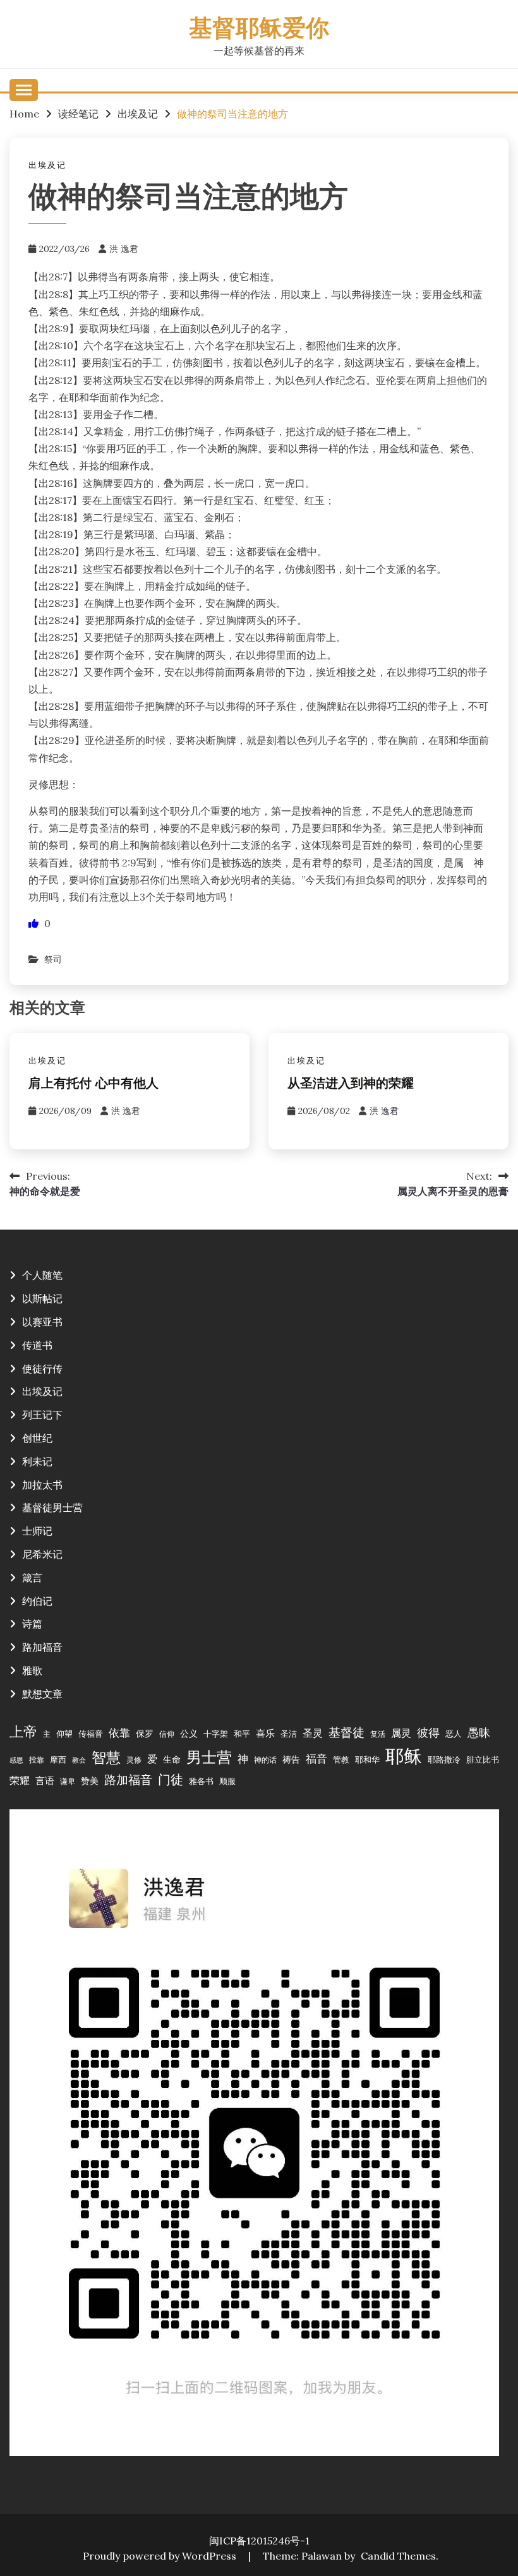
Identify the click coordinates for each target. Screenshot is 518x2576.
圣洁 (289, 1734)
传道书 (37, 1345)
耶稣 (404, 1756)
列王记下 (42, 1415)
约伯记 (37, 1601)
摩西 (58, 1759)
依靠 (119, 1733)
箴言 (32, 1578)
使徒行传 (42, 1369)
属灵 (401, 1733)
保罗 (145, 1734)
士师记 (37, 1531)
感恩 (16, 1760)
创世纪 (37, 1438)
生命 (172, 1759)
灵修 (134, 1760)
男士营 (209, 1757)
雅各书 (201, 1781)
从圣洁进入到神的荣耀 (351, 1084)
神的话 (265, 1760)
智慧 (106, 1757)
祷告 (291, 1759)
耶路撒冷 (444, 1759)
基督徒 (346, 1732)
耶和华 (367, 1759)
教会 (79, 1760)
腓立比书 (483, 1759)
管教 (341, 1759)
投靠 (37, 1760)
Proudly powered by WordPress (161, 2556)
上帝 (23, 1732)
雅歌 (32, 1670)
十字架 (216, 1734)
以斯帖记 (42, 1298)
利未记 (37, 1461)
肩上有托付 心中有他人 (93, 1084)
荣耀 (20, 1780)
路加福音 (42, 1647)
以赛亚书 (42, 1322)
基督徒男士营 (52, 1507)
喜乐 (265, 1733)
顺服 (227, 1781)
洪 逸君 (124, 249)
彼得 (428, 1733)
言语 (45, 1781)
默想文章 (42, 1694)
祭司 (53, 959)
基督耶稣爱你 (259, 30)
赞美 (90, 1781)
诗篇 (32, 1624)
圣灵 (313, 1733)
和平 (242, 1734)
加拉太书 (42, 1485)
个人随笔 (42, 1275)
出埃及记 (47, 165)
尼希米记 (42, 1554)
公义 (189, 1734)
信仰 (167, 1734)
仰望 (64, 1734)
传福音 (91, 1734)
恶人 (454, 1734)
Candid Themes (398, 2556)
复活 (378, 1734)
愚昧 (479, 1733)
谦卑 (68, 1781)
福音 (316, 1759)
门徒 (171, 1780)
